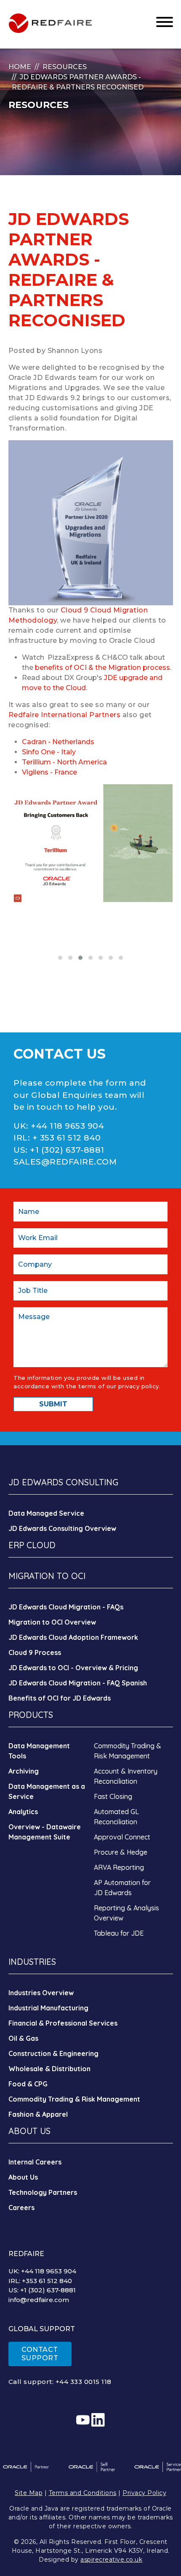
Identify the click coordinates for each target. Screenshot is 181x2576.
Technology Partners (43, 2192)
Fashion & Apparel (38, 2114)
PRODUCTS (31, 1715)
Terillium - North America (64, 762)
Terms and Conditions (83, 2493)
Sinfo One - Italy (49, 752)
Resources (65, 67)
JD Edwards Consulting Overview (62, 1528)
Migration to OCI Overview (52, 1622)
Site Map (29, 2493)
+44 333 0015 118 (84, 2382)
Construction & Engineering (53, 2053)
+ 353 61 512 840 (67, 1138)
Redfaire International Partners (65, 715)
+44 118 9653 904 (67, 1126)
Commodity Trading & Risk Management (74, 2099)
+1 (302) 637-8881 (67, 1150)
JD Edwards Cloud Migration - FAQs (66, 1607)
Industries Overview (41, 1993)
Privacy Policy (144, 2493)
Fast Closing (113, 1796)
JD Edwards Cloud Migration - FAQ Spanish (78, 1683)
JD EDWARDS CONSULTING (63, 1482)
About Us (23, 2177)
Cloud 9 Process (35, 1652)
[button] (60, 958)
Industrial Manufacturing (48, 2008)
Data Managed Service (46, 1513)
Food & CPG (28, 2084)
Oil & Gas (23, 2038)
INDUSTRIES (32, 1962)
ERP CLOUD (32, 1545)
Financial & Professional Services (63, 2023)
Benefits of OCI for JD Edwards (60, 1698)
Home (20, 67)
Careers (21, 2208)
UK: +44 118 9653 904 (42, 2271)
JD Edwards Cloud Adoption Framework (73, 1637)
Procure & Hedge (121, 1852)
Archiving (24, 1771)
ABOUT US (29, 2131)
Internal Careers (35, 2162)
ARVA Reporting (119, 1867)
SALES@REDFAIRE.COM (65, 1162)
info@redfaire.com (39, 2300)
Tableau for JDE (119, 1933)
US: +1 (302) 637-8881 (42, 2290)
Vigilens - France (49, 772)
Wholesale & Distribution (49, 2069)
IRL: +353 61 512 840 (40, 2281)
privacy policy (139, 1386)
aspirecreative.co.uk (111, 2560)
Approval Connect (122, 1837)
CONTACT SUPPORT (40, 2354)
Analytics (23, 1812)
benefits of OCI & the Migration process (102, 668)
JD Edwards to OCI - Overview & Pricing (73, 1668)
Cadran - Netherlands (58, 742)
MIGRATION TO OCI (47, 1576)
